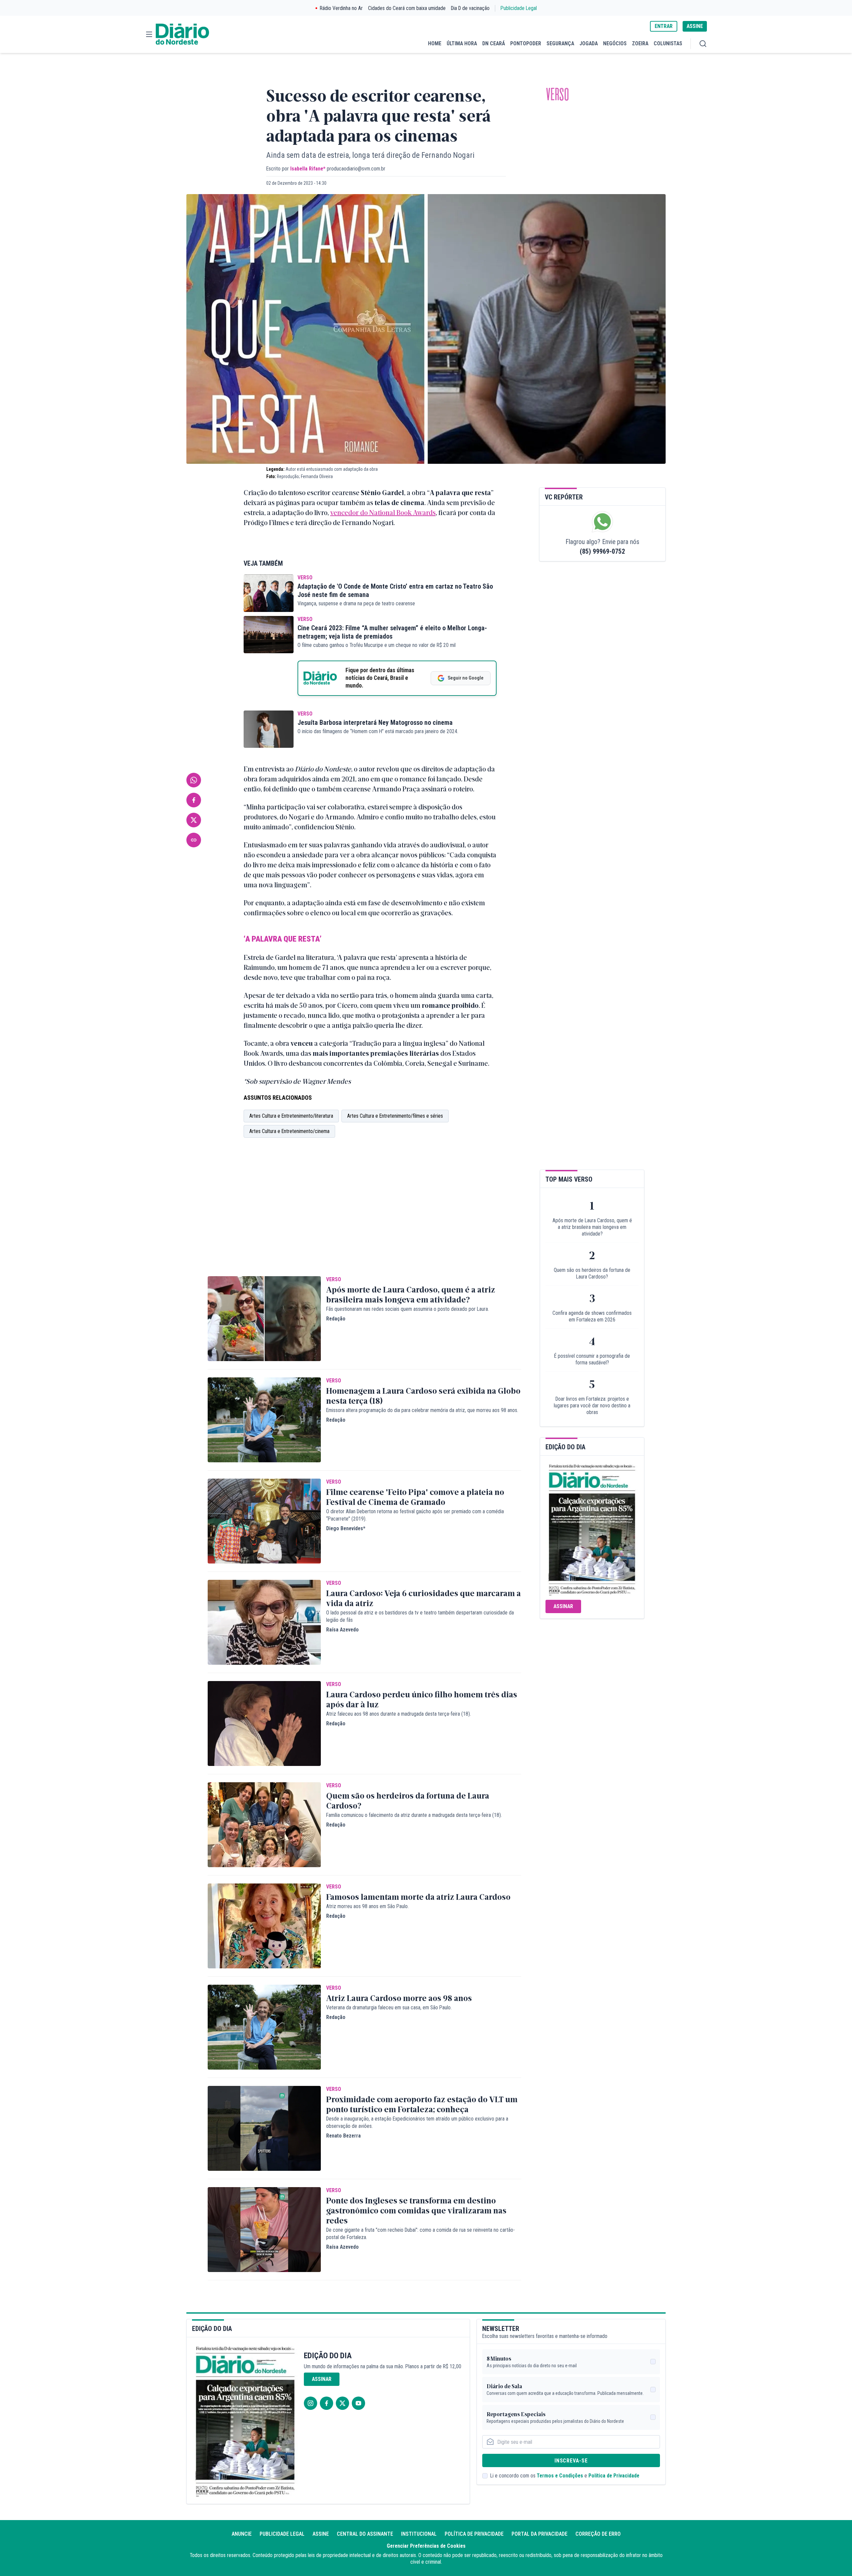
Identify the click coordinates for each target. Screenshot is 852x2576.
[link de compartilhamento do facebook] (194, 800)
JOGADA (589, 43)
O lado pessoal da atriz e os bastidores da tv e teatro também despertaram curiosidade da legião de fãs (420, 1616)
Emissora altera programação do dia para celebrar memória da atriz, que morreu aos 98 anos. (422, 1410)
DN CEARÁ (494, 43)
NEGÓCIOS (615, 43)
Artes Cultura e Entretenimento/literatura (291, 1116)
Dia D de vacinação (470, 8)
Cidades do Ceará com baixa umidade (407, 8)
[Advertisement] (364, 1216)
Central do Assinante (365, 2534)
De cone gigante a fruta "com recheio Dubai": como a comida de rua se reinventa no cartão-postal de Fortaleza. (421, 2234)
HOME (435, 43)
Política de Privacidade (614, 2476)
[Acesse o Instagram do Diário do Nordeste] (311, 2403)
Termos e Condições (560, 2476)
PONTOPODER (526, 43)
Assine (321, 2534)
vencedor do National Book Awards (383, 512)
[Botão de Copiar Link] (194, 840)
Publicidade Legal (519, 8)
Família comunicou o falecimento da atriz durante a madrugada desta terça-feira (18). (414, 1815)
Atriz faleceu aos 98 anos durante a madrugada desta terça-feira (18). (399, 1714)
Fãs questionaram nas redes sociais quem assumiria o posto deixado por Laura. (408, 1309)
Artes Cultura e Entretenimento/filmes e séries (395, 1116)
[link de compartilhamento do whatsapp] (194, 780)
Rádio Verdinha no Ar (341, 8)
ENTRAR (664, 26)
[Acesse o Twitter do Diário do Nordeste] (342, 2403)
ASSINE (695, 26)
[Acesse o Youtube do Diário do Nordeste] (358, 2403)
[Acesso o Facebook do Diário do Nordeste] (326, 2403)
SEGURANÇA (560, 43)
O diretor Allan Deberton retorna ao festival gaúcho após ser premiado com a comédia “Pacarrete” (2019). (415, 1515)
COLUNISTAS (668, 43)
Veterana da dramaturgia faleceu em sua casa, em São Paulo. (389, 2007)
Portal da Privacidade (539, 2534)
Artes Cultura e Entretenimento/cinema (289, 1131)
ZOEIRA (640, 43)
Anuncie (242, 2534)
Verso (557, 95)
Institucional (419, 2534)
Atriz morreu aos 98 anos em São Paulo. (367, 1906)
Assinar (563, 1606)
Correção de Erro (598, 2534)
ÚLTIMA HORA (462, 43)
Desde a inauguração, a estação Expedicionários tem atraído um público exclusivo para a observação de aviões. (417, 2122)
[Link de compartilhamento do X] (194, 820)
